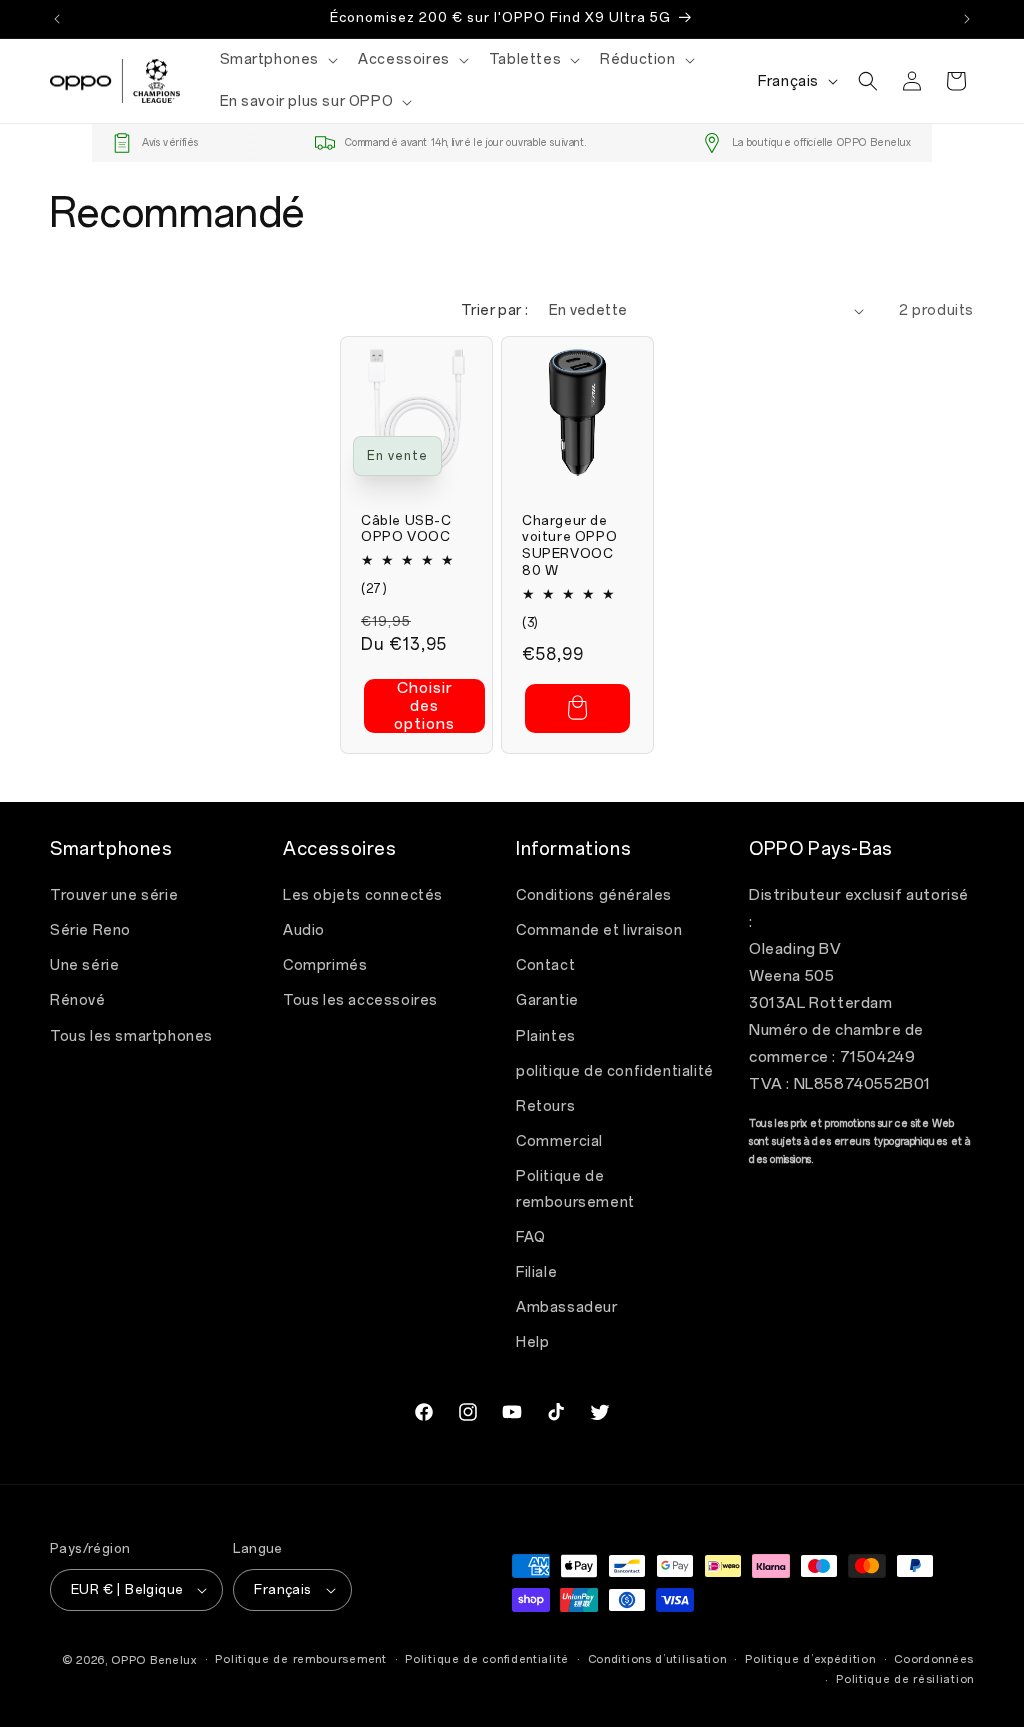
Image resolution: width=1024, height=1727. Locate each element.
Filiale (536, 1272)
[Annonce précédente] (57, 19)
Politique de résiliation (905, 1679)
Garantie (547, 1000)
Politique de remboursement (575, 1189)
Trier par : (494, 310)
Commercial (559, 1141)
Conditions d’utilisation (657, 1659)
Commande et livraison (599, 930)
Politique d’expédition (810, 1659)
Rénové (78, 1000)
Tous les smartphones (131, 1036)
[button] (277, 60)
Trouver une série (114, 895)
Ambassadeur (567, 1307)
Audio (304, 930)
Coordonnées (934, 1659)
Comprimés (325, 965)
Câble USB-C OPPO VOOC (406, 529)
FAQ (531, 1237)
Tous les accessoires (360, 1000)
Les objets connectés (363, 895)
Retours (545, 1106)
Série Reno (90, 930)
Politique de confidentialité (487, 1659)
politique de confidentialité (615, 1071)
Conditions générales (594, 895)
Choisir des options (424, 706)
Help (532, 1342)
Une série (84, 965)
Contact (545, 965)
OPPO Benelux (153, 1660)
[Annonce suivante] (967, 19)
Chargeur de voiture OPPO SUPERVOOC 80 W (569, 546)
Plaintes (546, 1036)
